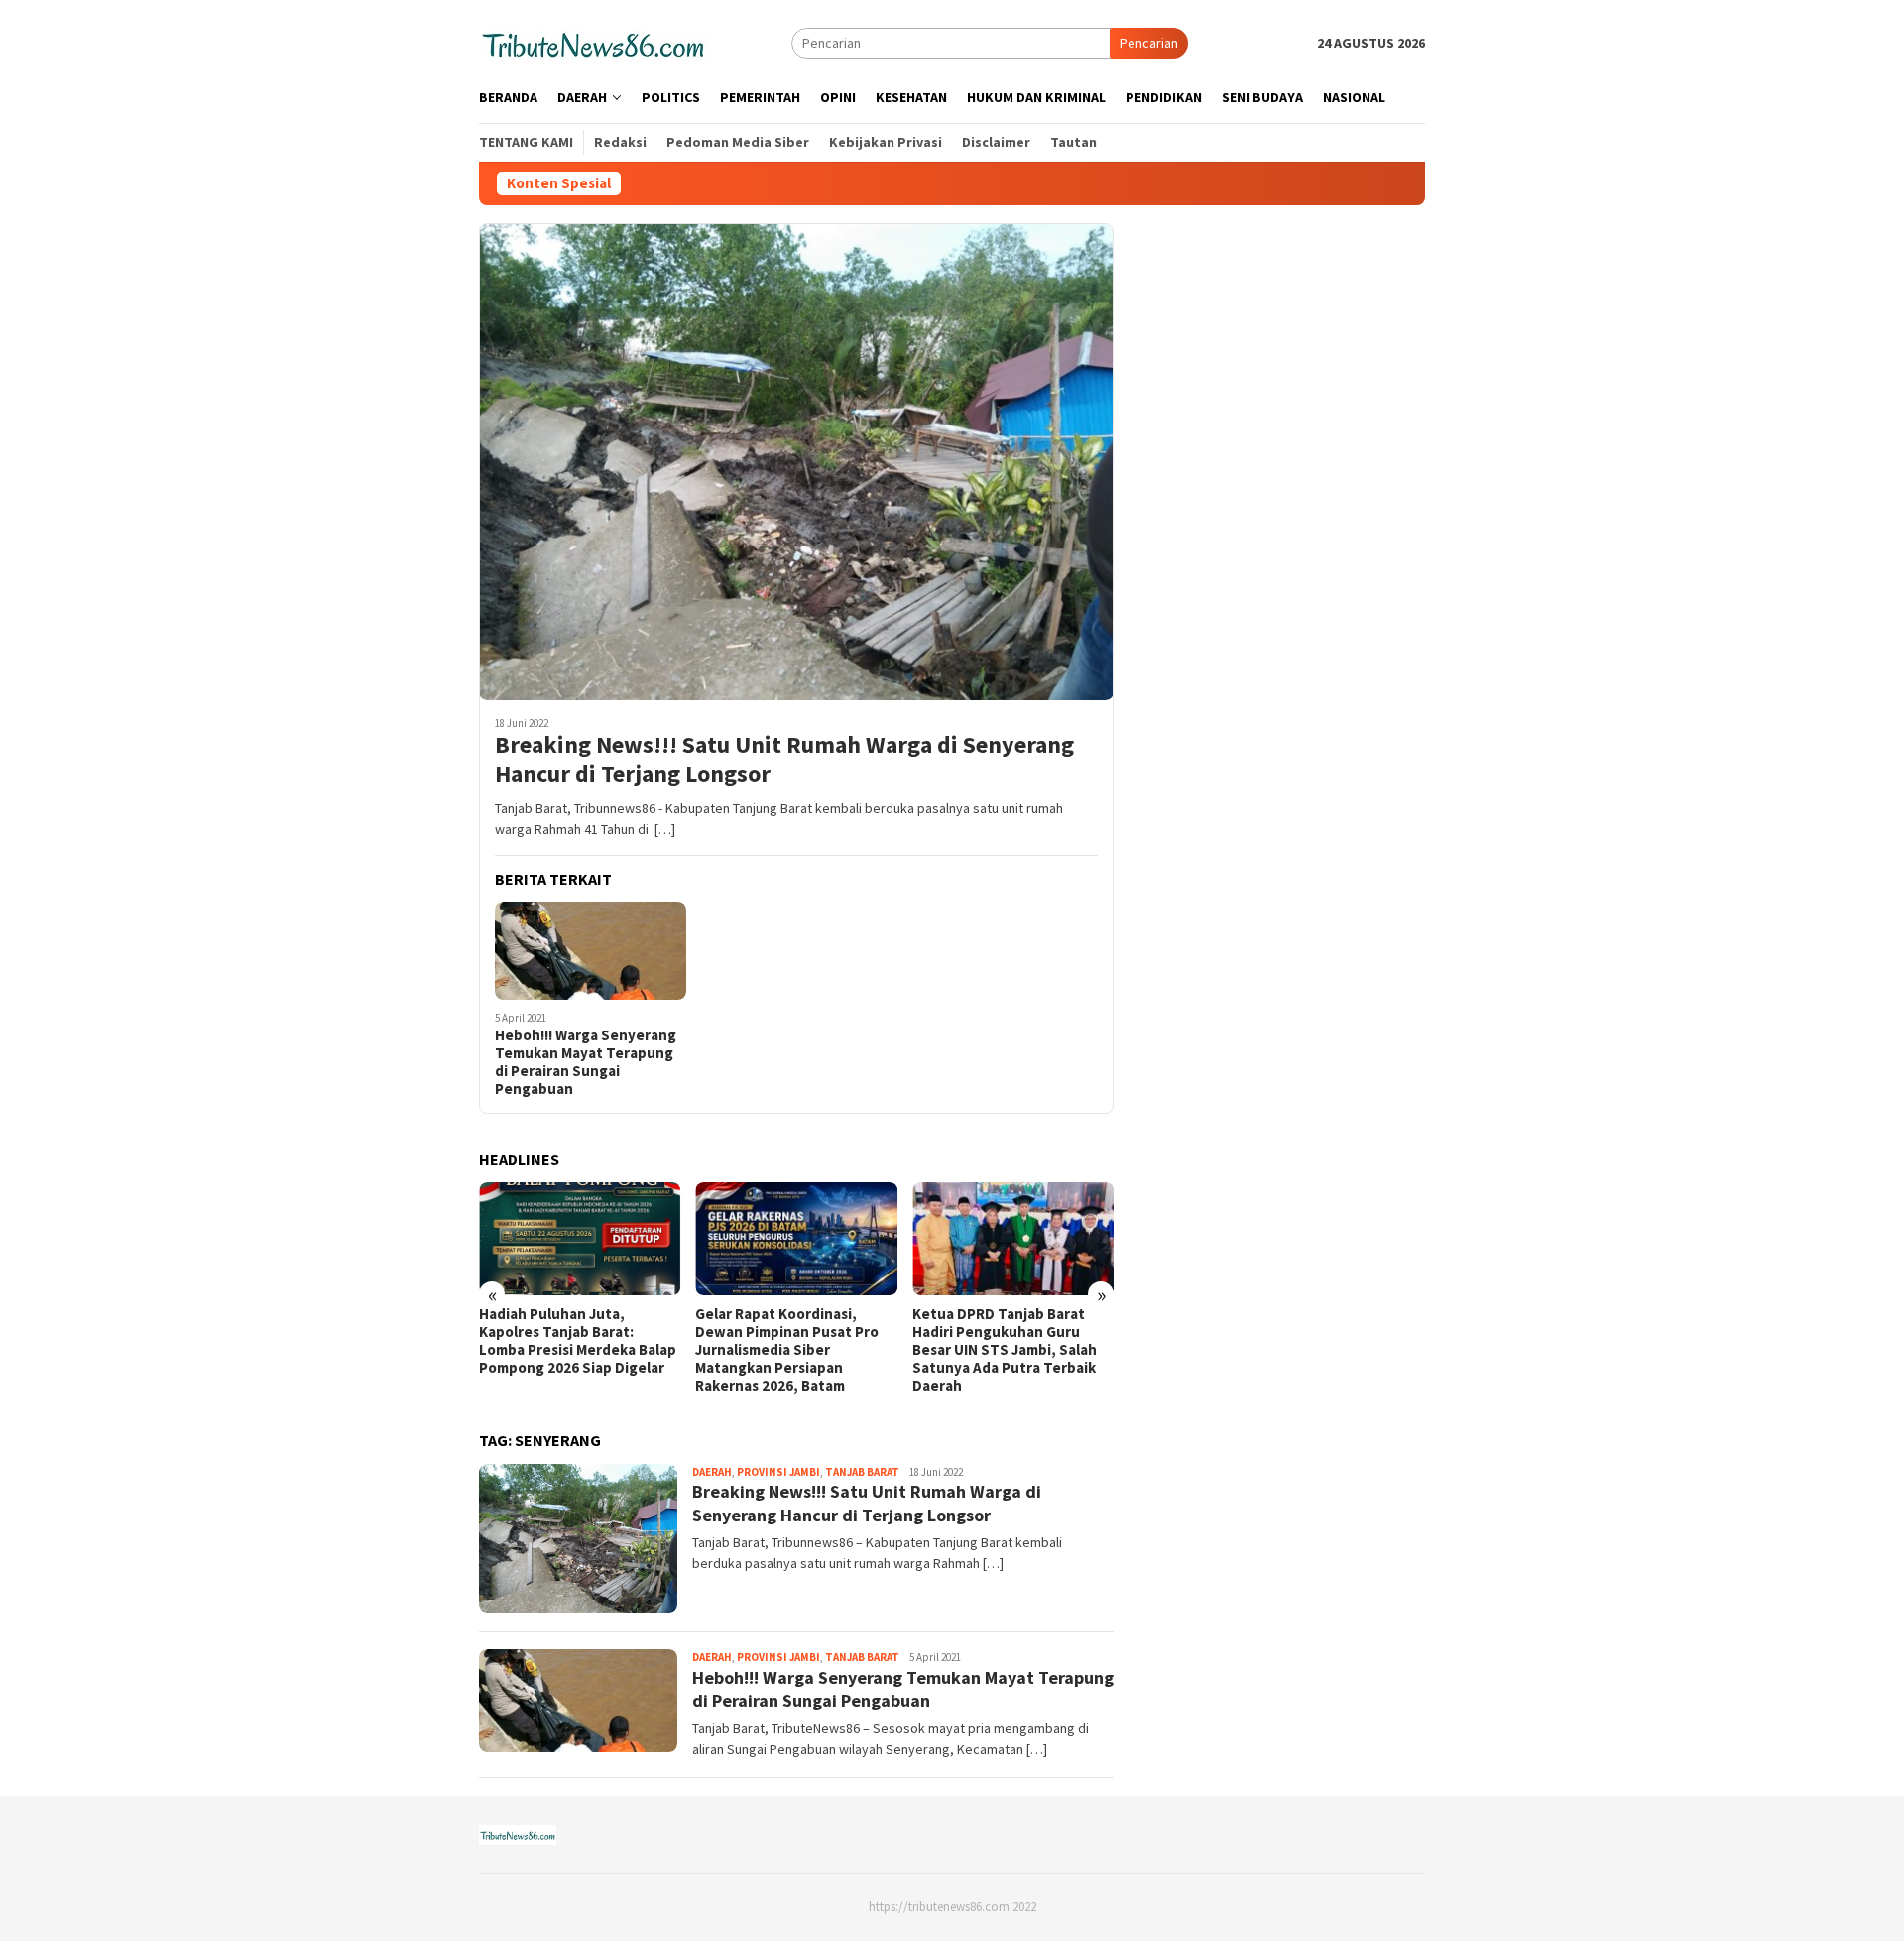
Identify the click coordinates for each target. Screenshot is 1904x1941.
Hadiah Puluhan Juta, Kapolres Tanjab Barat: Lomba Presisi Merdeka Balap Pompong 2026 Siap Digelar (578, 1341)
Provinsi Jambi (778, 1472)
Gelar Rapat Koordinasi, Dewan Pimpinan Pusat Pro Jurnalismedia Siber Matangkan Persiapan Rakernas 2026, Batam (787, 1350)
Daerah (712, 1472)
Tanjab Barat (862, 1472)
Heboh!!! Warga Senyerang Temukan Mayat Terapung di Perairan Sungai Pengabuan (586, 1062)
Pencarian (1149, 43)
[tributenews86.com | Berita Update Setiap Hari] (594, 42)
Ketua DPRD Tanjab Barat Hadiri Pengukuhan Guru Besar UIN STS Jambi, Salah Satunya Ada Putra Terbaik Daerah (1005, 1350)
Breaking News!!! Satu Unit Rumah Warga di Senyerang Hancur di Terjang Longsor (784, 760)
